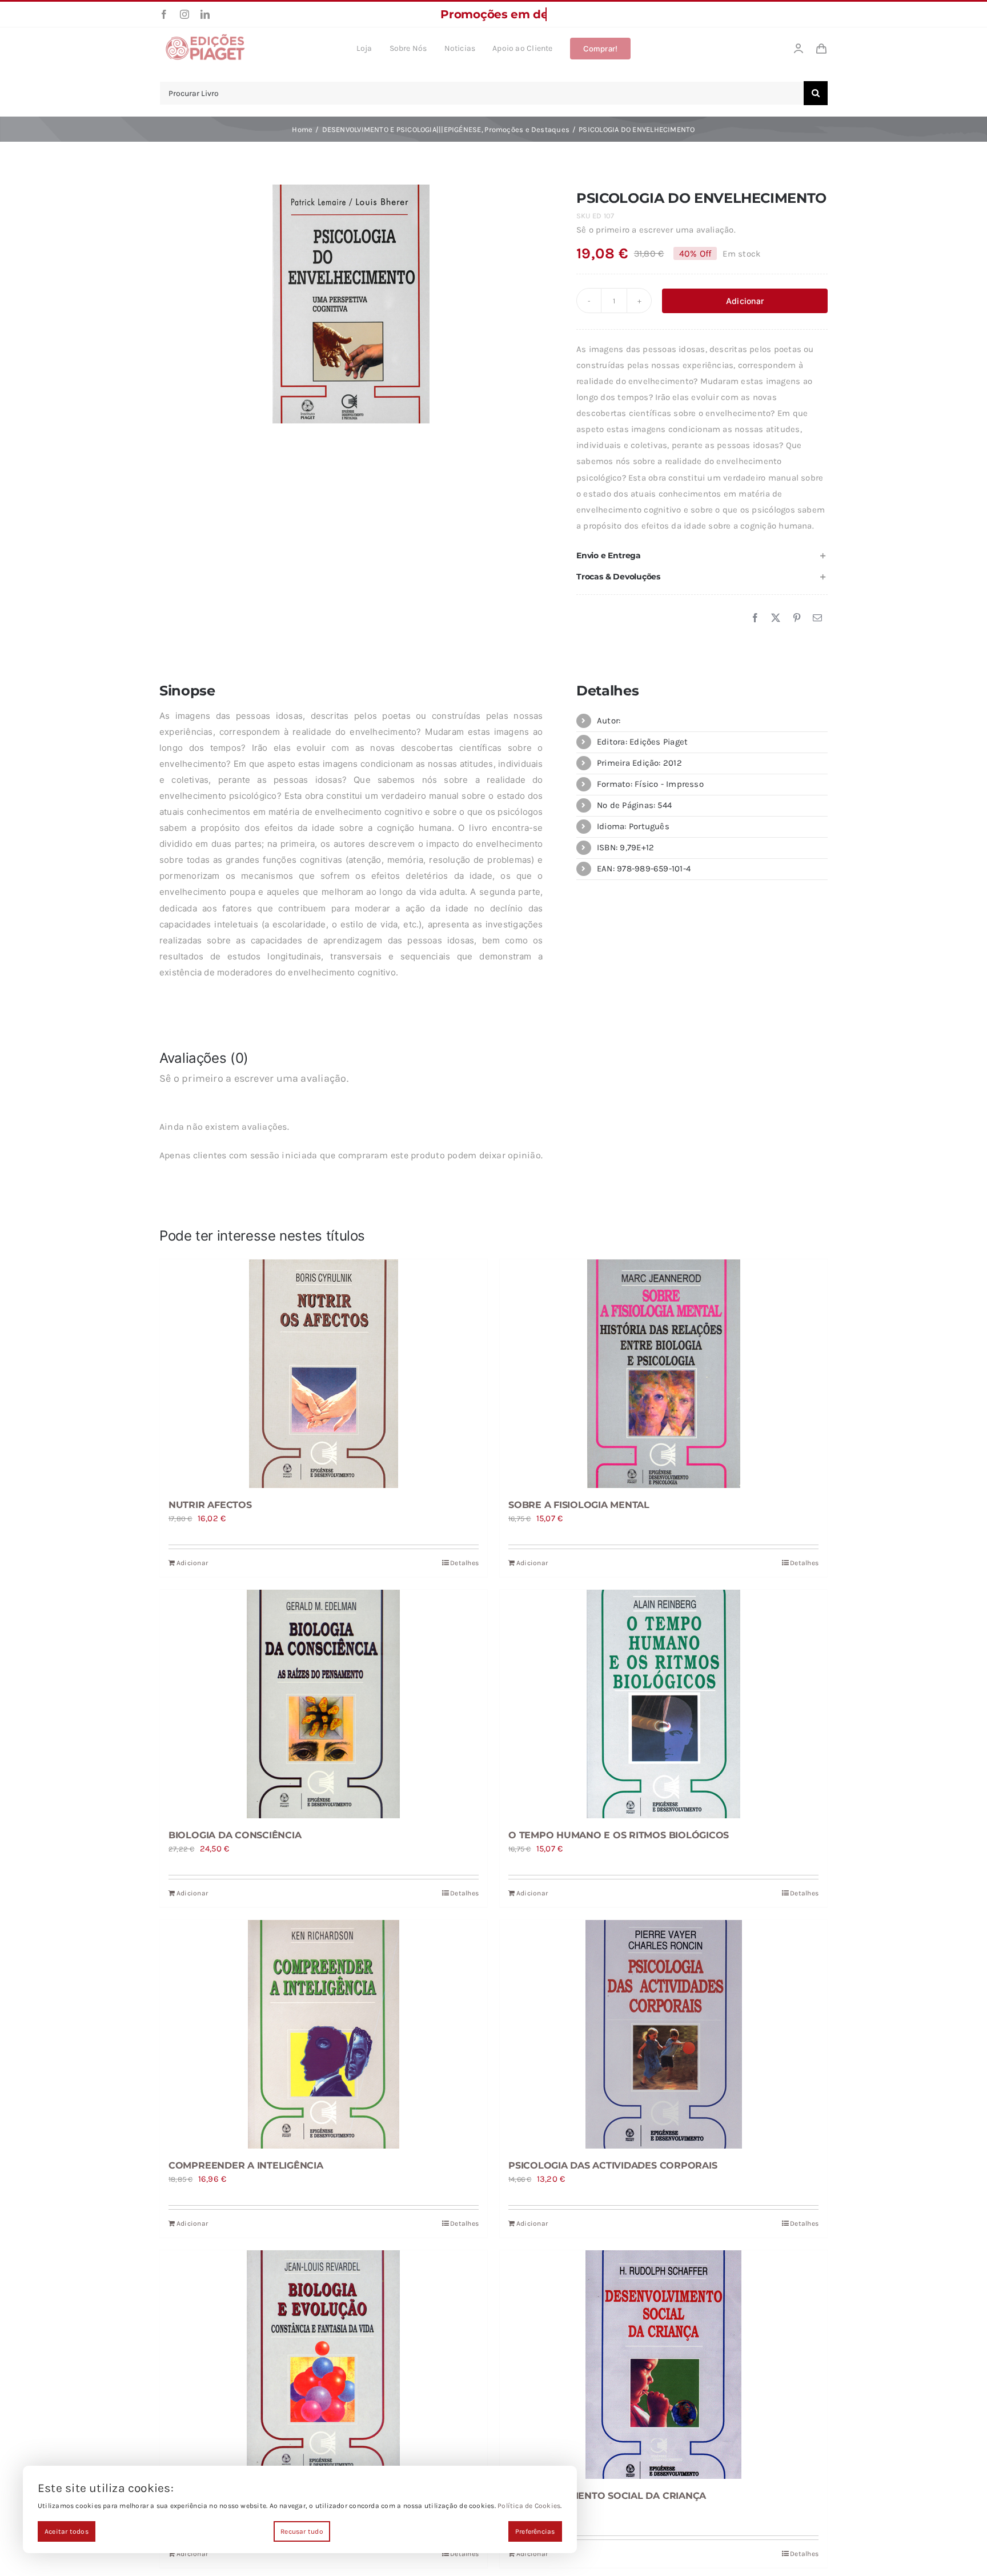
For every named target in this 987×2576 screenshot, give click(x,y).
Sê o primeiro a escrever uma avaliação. (656, 230)
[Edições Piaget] (205, 37)
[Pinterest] (797, 618)
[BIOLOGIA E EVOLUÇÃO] (324, 2365)
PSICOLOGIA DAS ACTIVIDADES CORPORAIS (613, 2165)
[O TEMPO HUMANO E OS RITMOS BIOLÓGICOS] (663, 1704)
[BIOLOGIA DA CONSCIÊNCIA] (324, 1704)
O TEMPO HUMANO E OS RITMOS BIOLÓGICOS (619, 1835)
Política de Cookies (529, 2506)
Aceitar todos (67, 2531)
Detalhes (464, 1563)
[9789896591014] (351, 304)
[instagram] (184, 14)
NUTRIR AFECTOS (210, 1505)
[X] (776, 618)
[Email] (817, 618)
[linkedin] (205, 14)
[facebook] (164, 14)
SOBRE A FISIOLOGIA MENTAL (579, 1505)
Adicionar (745, 301)
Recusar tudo (302, 2531)
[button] (702, 556)
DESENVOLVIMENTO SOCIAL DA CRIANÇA (607, 2496)
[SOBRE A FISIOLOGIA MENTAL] (663, 1374)
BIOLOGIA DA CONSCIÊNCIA (235, 1835)
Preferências (535, 2531)
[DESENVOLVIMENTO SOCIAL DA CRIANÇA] (663, 2365)
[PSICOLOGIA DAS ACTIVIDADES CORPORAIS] (663, 2034)
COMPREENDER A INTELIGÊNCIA (246, 2165)
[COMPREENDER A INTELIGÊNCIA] (324, 2034)
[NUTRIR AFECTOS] (324, 1374)
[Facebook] (755, 618)
